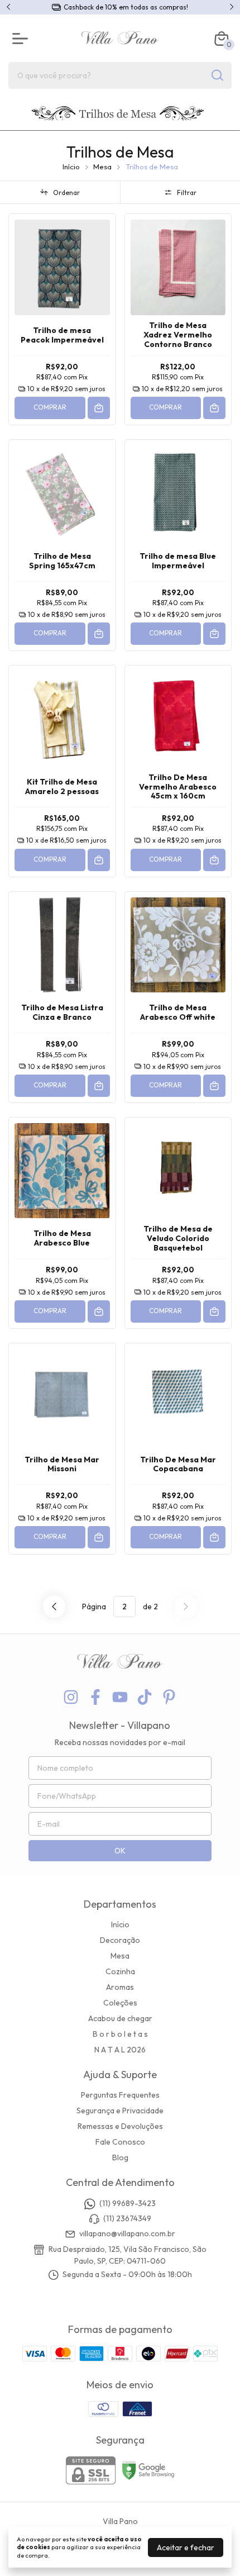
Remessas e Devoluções (120, 2126)
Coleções (120, 2003)
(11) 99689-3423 (128, 2203)
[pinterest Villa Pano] (169, 1697)
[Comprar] (99, 408)
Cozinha (120, 1971)
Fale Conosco (120, 2142)
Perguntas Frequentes (120, 2095)
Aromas (120, 1987)
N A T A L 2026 (120, 2050)
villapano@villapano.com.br (127, 2234)
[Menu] (22, 39)
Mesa (102, 167)
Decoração (120, 1940)
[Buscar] (217, 75)
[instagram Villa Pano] (71, 1697)
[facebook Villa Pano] (95, 1697)
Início (71, 167)
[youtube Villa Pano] (120, 1697)
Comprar (50, 407)
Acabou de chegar (120, 2018)
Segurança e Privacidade (120, 2111)
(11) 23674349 (127, 2218)
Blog (120, 2157)
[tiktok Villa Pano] (145, 1697)
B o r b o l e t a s (120, 2034)
